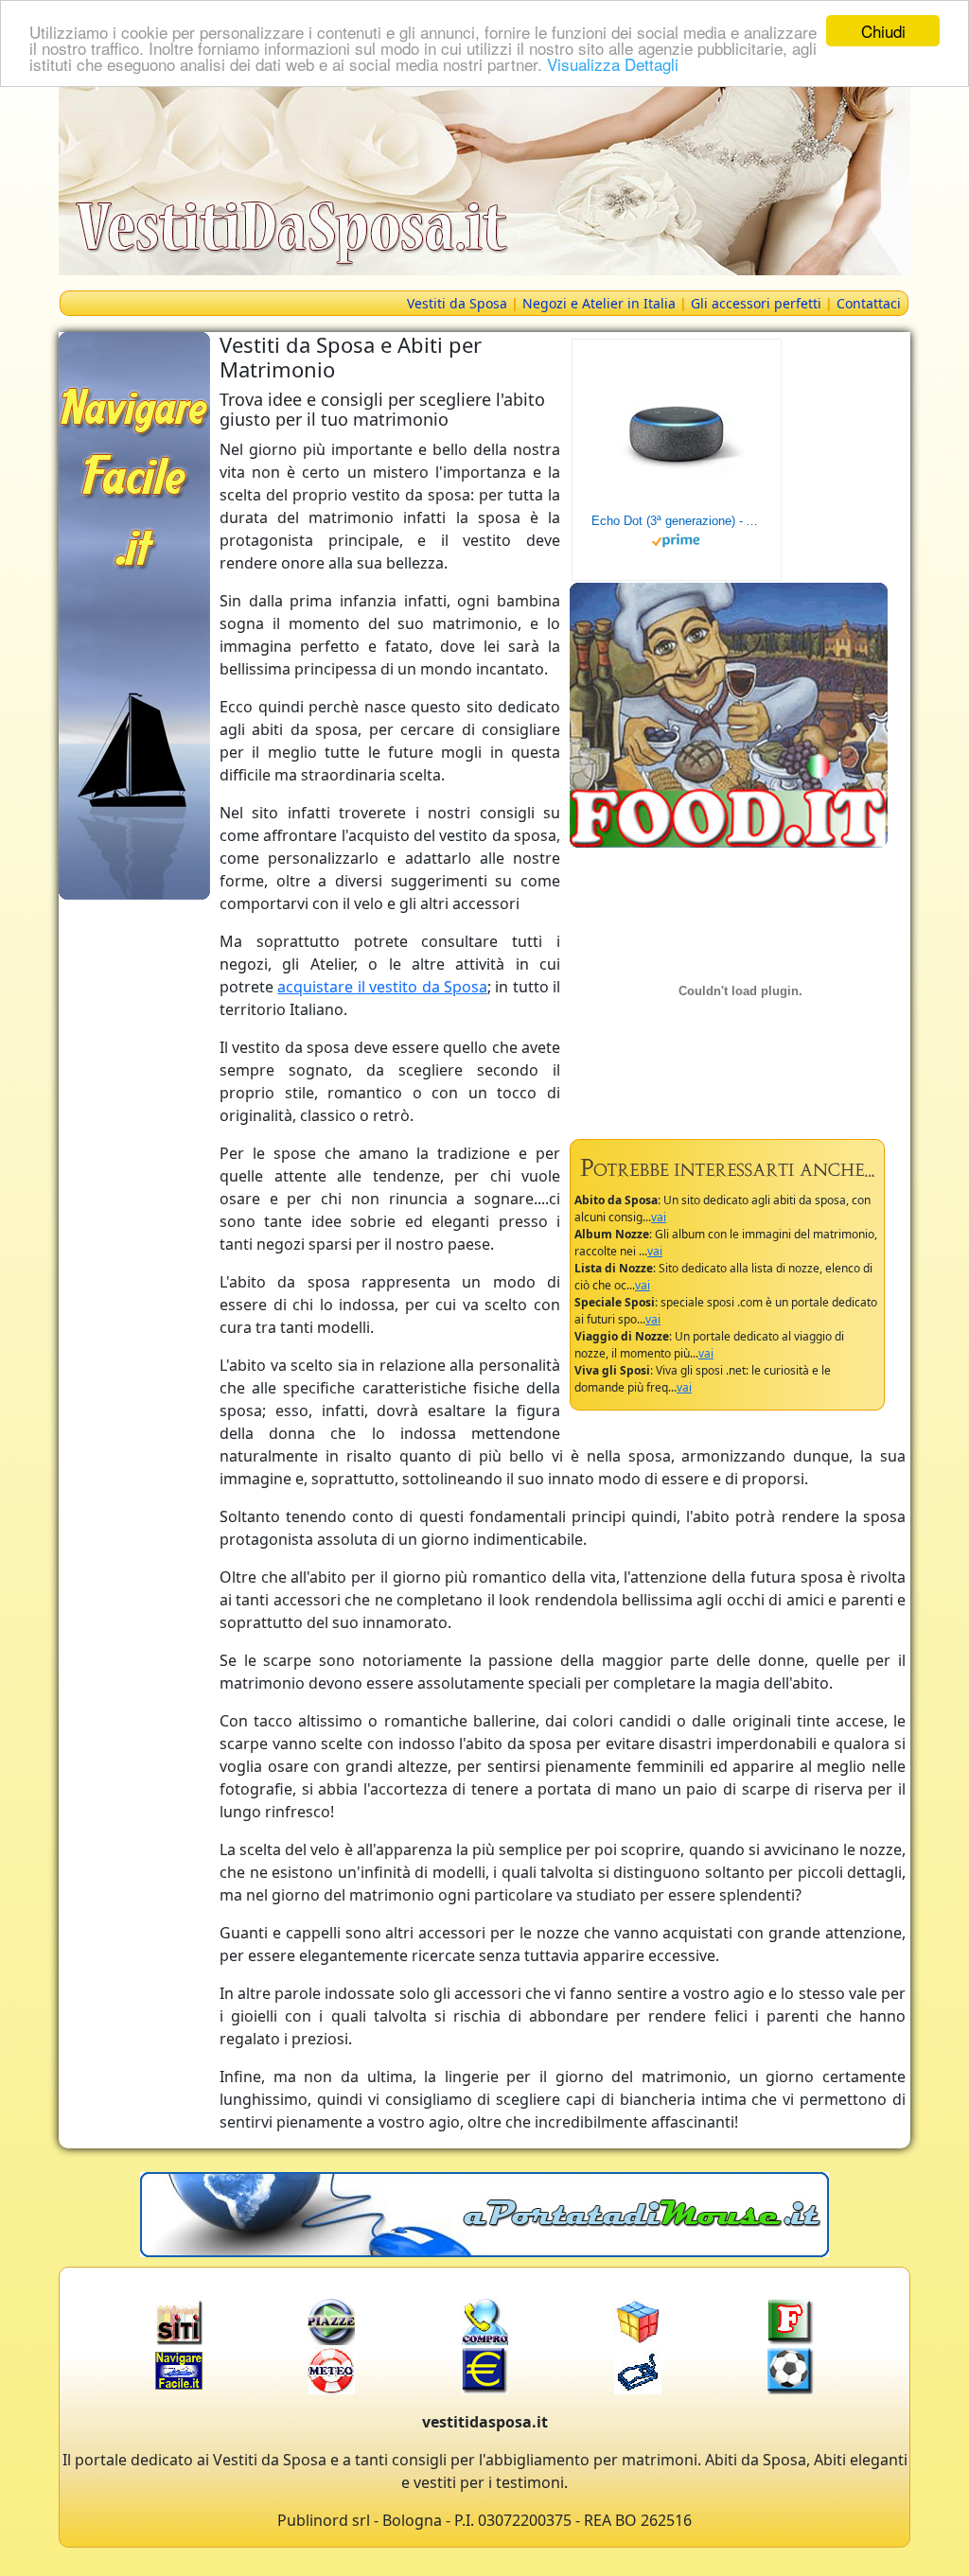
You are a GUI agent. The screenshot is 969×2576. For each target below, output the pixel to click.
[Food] (729, 713)
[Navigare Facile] (134, 614)
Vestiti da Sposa (457, 303)
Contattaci (869, 303)
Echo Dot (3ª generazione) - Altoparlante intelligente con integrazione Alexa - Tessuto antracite (677, 521)
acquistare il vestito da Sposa (382, 987)
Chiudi (883, 31)
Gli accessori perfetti (756, 303)
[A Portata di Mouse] (484, 2213)
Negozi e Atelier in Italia (599, 303)
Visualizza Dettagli (613, 64)
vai (659, 1217)
